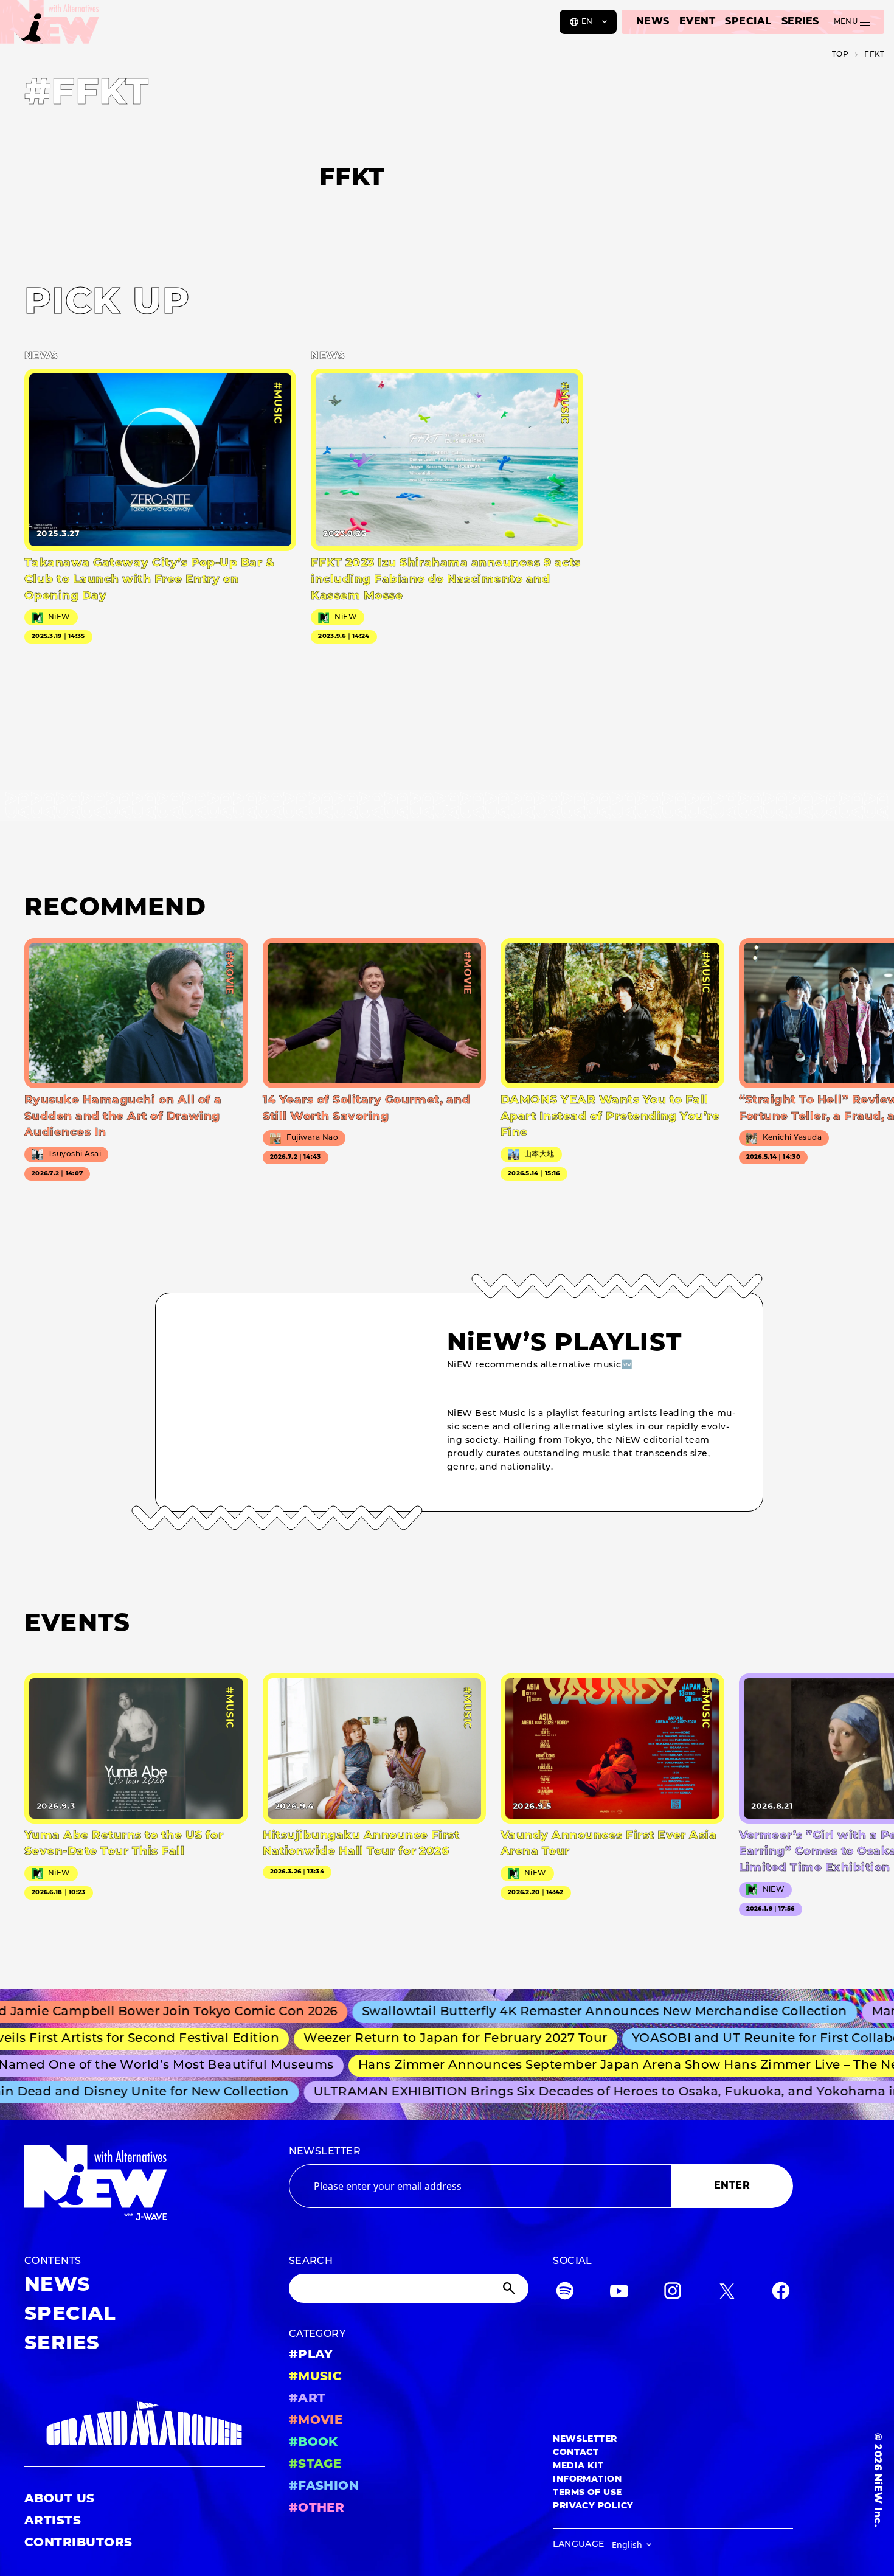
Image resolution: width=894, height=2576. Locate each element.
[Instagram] (673, 2293)
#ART (307, 2399)
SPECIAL (748, 22)
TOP (840, 55)
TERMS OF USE (587, 2493)
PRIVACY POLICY (593, 2506)
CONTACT (576, 2453)
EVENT (697, 22)
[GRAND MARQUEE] (144, 2424)
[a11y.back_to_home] (50, 26)
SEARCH (311, 2262)
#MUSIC (316, 2377)
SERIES (800, 22)
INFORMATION (587, 2480)
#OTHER (317, 2508)
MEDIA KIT (578, 2466)
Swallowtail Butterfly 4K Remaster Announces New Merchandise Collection (560, 2012)
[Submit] (510, 2288)
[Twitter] (727, 2293)
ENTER (732, 2186)
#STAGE (315, 2465)
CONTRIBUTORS (78, 2543)
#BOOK (314, 2443)
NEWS (653, 22)
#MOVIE (316, 2421)
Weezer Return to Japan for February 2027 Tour (419, 2039)
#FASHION (324, 2487)
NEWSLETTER (325, 2152)
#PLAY (311, 2355)
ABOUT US (60, 2499)
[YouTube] (619, 2293)
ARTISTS (53, 2521)
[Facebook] (781, 2293)
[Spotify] (565, 2293)
